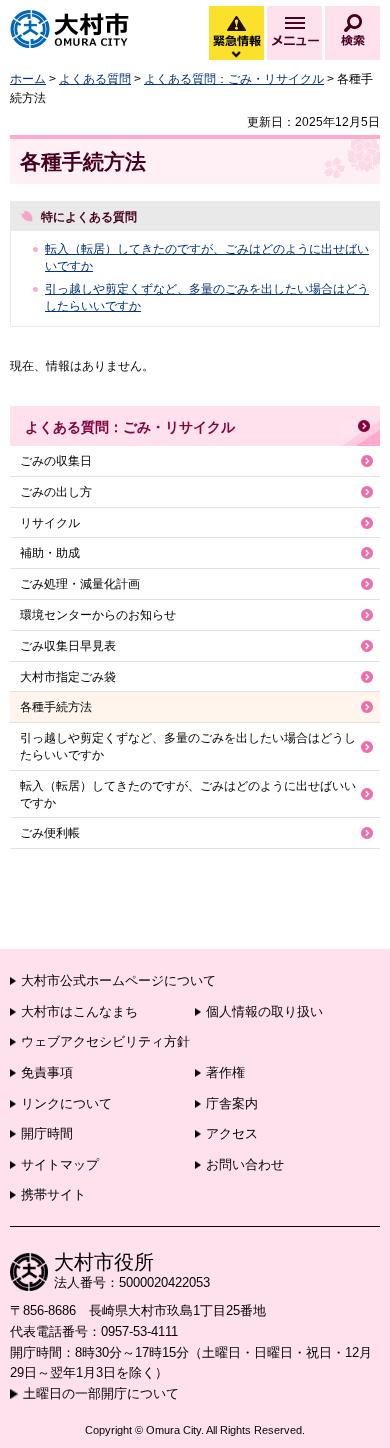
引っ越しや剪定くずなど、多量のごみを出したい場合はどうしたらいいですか (188, 746)
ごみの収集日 (56, 461)
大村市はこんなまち (79, 1011)
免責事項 (47, 1072)
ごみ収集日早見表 (68, 646)
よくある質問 (95, 79)
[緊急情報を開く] (235, 55)
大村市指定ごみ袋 (68, 677)
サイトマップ (60, 1164)
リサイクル (50, 523)
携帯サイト (53, 1194)
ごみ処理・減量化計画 (80, 584)
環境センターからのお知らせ (98, 615)
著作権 (225, 1072)
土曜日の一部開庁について (101, 1393)
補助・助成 (50, 553)
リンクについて (66, 1103)
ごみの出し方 (56, 492)
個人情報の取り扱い (264, 1011)
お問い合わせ (245, 1164)
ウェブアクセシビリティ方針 (105, 1041)
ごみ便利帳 (50, 833)
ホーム (28, 79)
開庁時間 (47, 1133)
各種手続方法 (56, 707)
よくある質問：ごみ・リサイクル (234, 79)
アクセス (232, 1133)
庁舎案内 (232, 1103)
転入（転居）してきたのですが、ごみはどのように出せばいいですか (188, 794)
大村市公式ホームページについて (118, 980)
